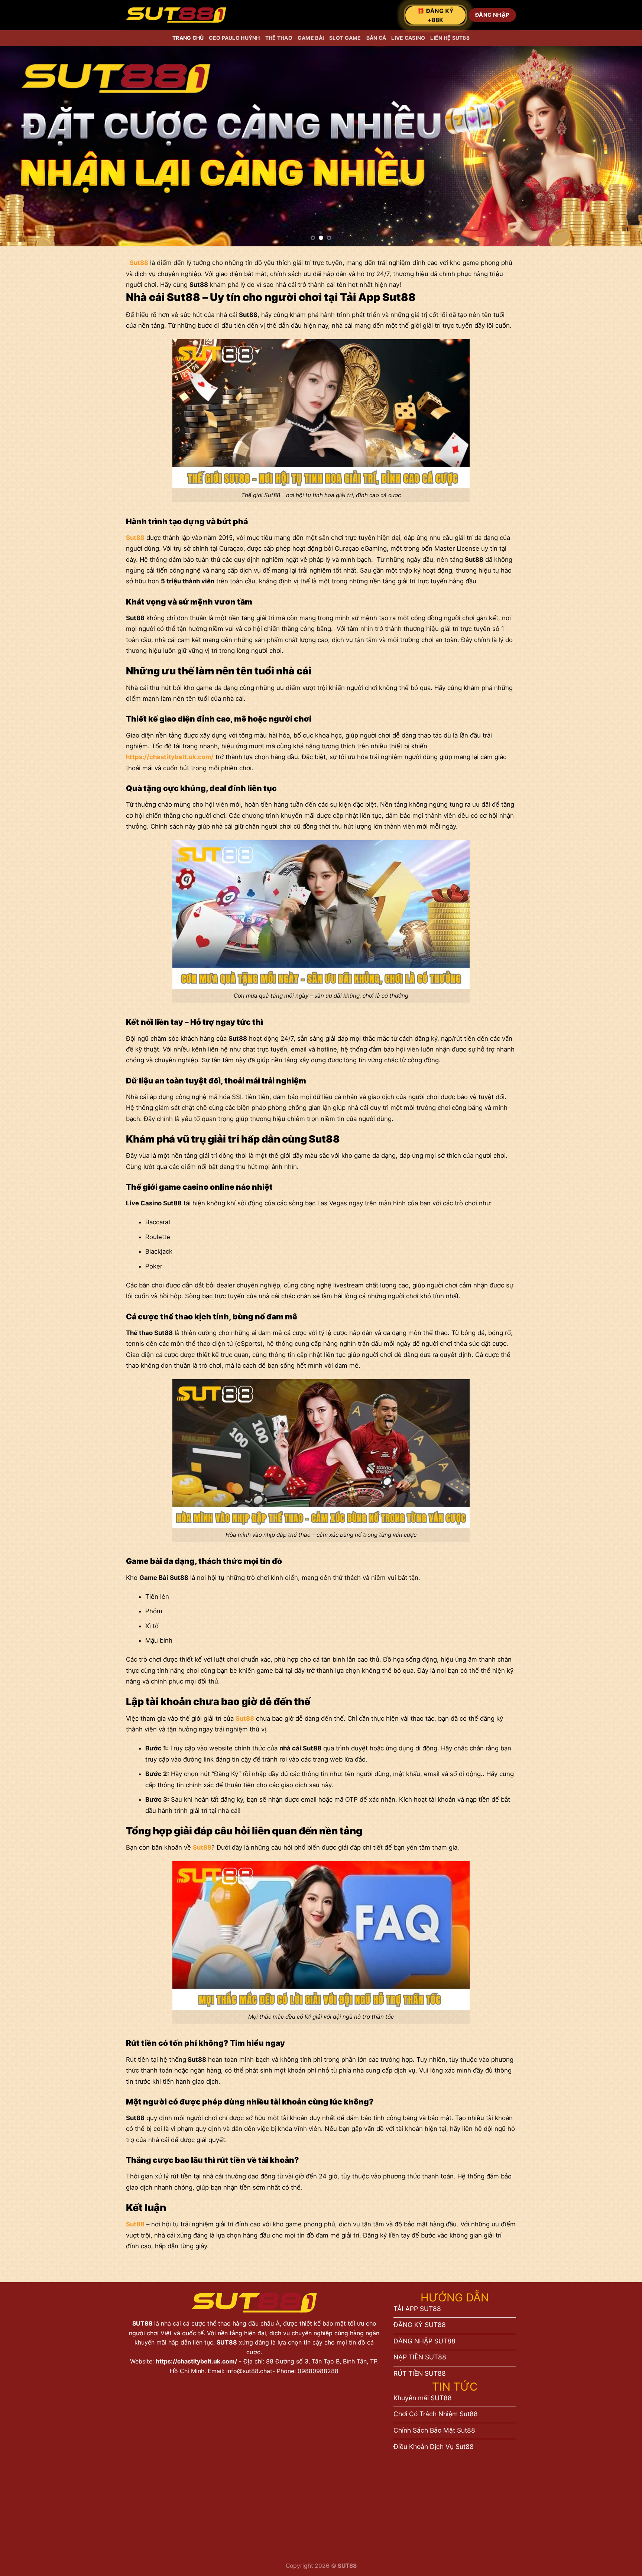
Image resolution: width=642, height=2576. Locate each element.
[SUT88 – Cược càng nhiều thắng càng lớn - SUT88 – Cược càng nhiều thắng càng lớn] (176, 15)
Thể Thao (279, 38)
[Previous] (22, 146)
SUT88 (143, 2323)
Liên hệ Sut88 (450, 38)
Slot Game (345, 38)
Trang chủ (188, 38)
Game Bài (311, 38)
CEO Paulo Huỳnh (234, 38)
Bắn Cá (376, 38)
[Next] (620, 146)
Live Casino (408, 38)
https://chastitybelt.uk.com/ (196, 2361)
